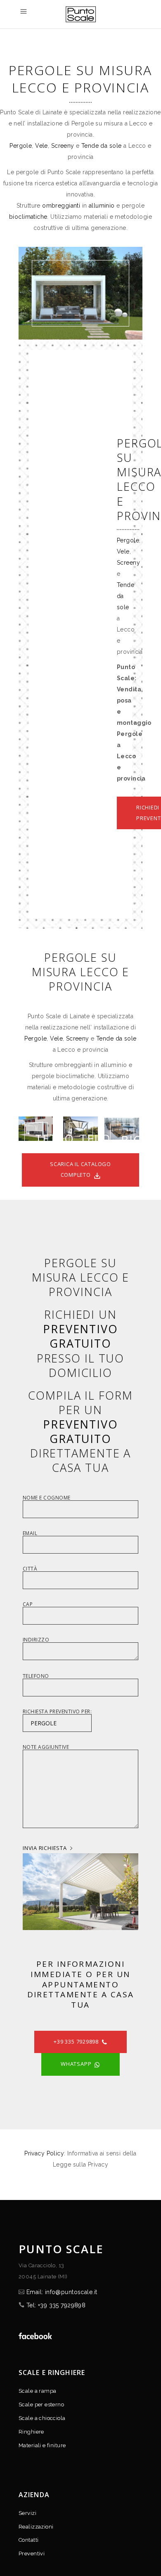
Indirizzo (36, 1640)
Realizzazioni (36, 2527)
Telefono (36, 1677)
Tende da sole (101, 146)
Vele (41, 146)
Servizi (27, 2513)
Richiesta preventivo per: (57, 1712)
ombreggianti (61, 206)
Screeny (63, 146)
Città (30, 1569)
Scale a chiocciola (42, 2418)
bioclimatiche (28, 217)
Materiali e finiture (42, 2445)
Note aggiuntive (46, 1748)
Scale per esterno (41, 2405)
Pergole (21, 146)
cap (28, 1605)
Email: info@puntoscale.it (62, 2292)
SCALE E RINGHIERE (52, 2373)
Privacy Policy (44, 2153)
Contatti (28, 2540)
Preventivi (32, 2554)
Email (30, 1534)
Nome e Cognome (47, 1498)
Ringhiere (31, 2432)
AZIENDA (34, 2495)
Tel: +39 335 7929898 (56, 2305)
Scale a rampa (37, 2391)
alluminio (102, 206)
